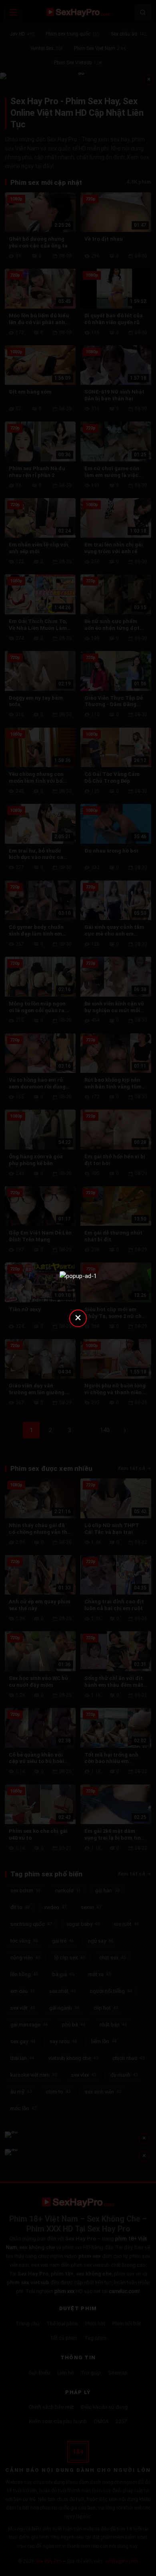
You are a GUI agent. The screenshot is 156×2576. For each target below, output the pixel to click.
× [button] (78, 1317)
